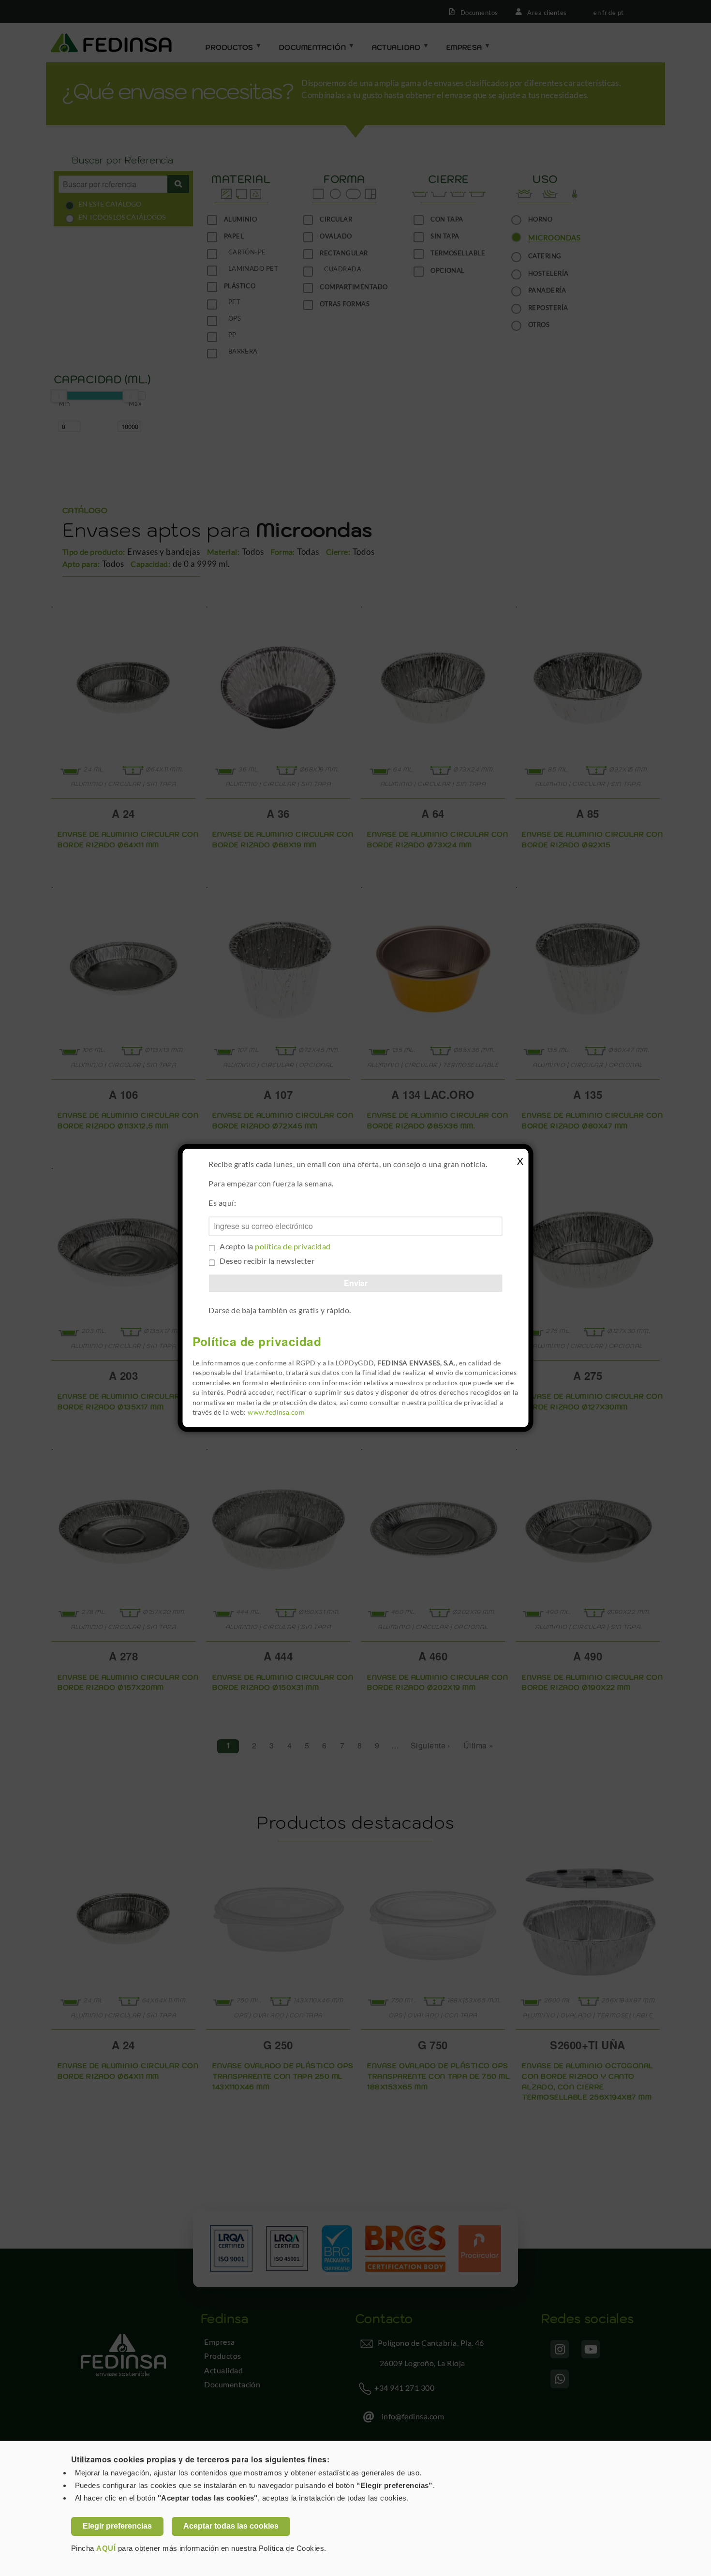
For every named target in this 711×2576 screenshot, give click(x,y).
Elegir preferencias (117, 2526)
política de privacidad (293, 1247)
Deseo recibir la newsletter (267, 1261)
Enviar (356, 1283)
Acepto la (275, 1247)
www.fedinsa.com (276, 1412)
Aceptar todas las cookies (231, 2526)
